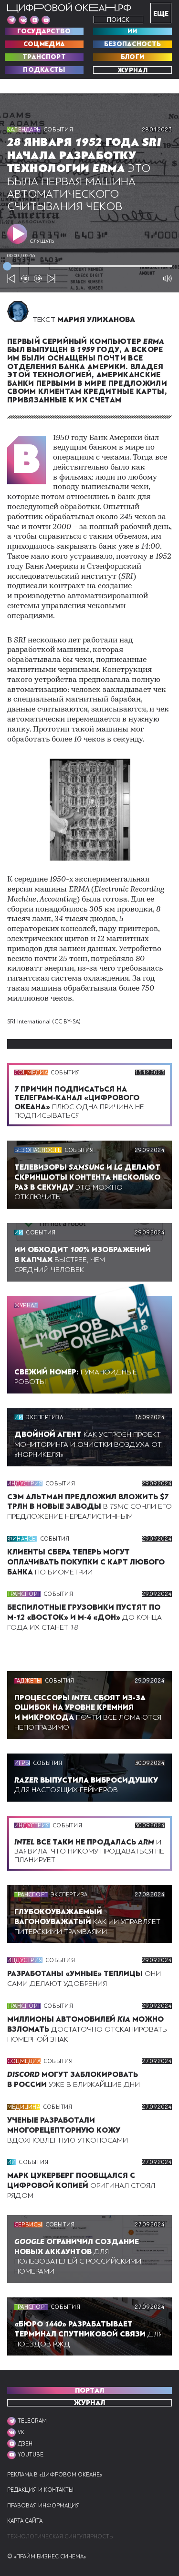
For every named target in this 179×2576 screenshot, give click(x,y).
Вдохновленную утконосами (68, 2130)
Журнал (132, 70)
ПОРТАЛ (90, 2391)
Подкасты (44, 70)
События (58, 130)
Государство (44, 31)
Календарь (24, 130)
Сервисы (28, 2225)
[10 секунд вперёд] (38, 279)
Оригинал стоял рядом (81, 2185)
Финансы (22, 1539)
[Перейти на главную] (69, 8)
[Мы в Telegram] (11, 20)
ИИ (132, 31)
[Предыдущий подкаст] (11, 279)
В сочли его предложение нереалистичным (89, 1507)
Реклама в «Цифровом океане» (55, 2475)
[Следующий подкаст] (52, 279)
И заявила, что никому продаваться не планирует (89, 1851)
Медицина (24, 2107)
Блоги (133, 57)
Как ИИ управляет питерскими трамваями (87, 1922)
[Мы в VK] (23, 20)
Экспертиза (44, 1417)
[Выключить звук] (168, 279)
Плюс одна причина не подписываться (79, 1102)
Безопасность (133, 44)
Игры (22, 1763)
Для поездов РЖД (89, 2334)
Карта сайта (25, 2521)
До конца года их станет (84, 1617)
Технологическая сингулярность (60, 2537)
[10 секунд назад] (25, 279)
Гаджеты (28, 1681)
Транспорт (44, 57)
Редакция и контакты (40, 2490)
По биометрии (86, 1562)
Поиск (118, 20)
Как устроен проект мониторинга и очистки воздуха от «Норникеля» (88, 1444)
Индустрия (25, 1483)
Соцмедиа (44, 44)
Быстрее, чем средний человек (83, 1260)
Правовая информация (43, 2506)
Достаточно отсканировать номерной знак (87, 2029)
